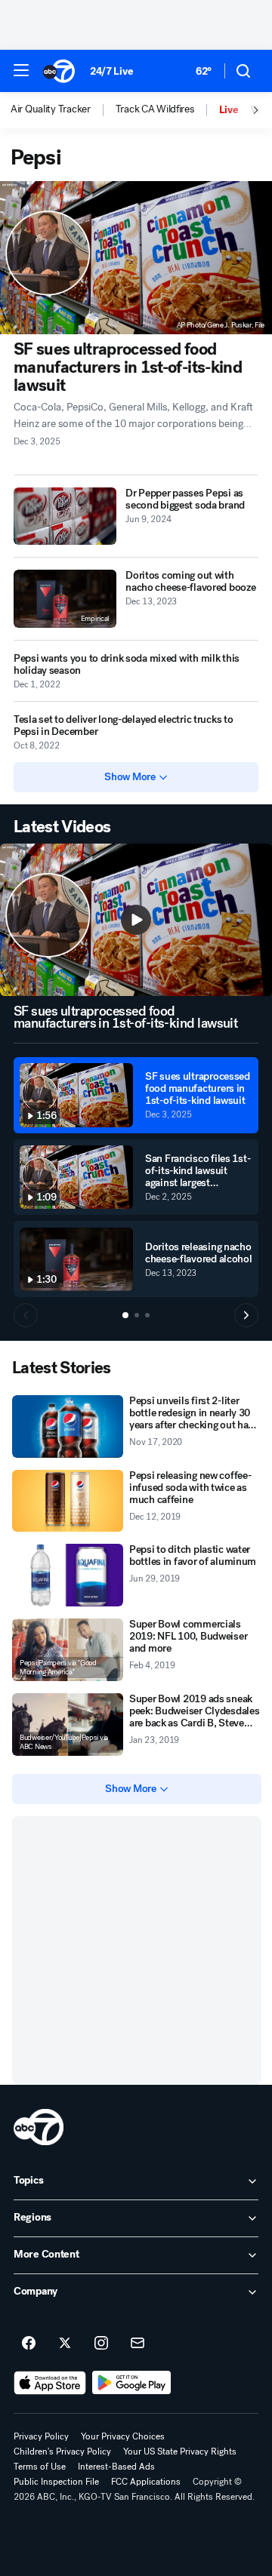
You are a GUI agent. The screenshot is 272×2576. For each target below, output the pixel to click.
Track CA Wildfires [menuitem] (155, 109)
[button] (21, 70)
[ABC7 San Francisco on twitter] (65, 2344)
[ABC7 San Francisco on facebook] (29, 2344)
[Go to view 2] (137, 1315)
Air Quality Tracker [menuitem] (51, 109)
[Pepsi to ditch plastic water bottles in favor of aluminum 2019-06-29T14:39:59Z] (68, 1575)
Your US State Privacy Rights (180, 2452)
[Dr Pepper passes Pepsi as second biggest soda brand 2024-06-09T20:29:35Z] (65, 516)
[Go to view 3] (147, 1315)
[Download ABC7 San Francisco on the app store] (50, 2383)
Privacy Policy (41, 2436)
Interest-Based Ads (116, 2467)
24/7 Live (111, 71)
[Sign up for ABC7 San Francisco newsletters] (138, 2344)
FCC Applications (146, 2482)
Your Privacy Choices (123, 2436)
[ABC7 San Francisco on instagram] (101, 2344)
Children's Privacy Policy (62, 2452)
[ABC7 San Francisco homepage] (59, 71)
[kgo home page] (39, 2127)
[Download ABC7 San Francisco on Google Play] (132, 2383)
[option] (63, 110)
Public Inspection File (56, 2482)
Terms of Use (40, 2467)
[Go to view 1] (125, 1315)
